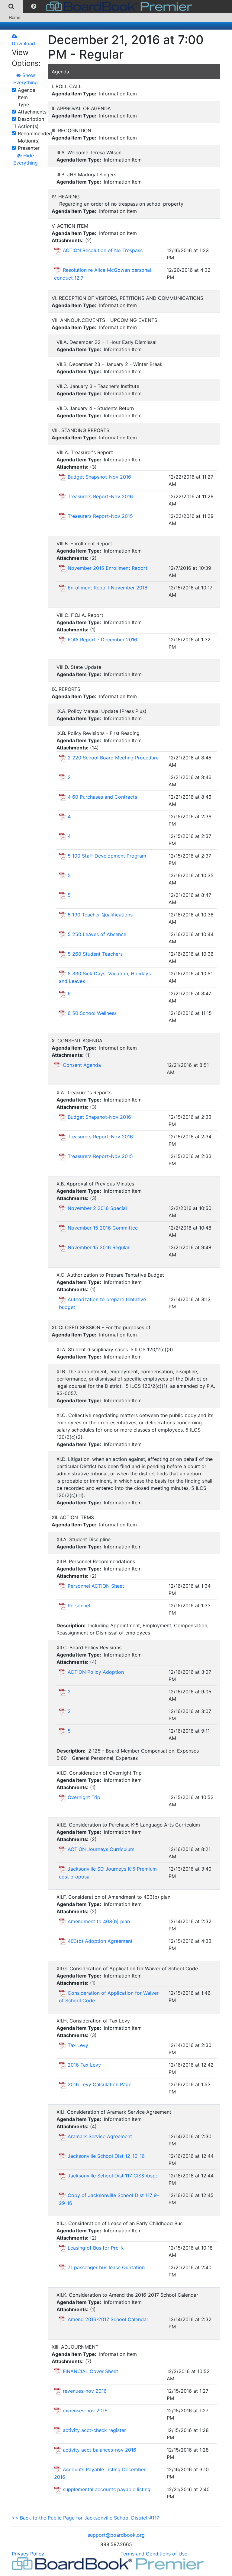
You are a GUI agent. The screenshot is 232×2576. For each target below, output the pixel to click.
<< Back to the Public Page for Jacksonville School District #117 (85, 2518)
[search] (11, 6)
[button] (34, 6)
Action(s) (28, 126)
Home (14, 17)
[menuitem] (11, 6)
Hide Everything (26, 159)
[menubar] (98, 6)
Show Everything (26, 79)
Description (31, 119)
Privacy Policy (28, 2554)
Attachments (32, 112)
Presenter (29, 148)
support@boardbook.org (116, 2535)
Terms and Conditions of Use (154, 2554)
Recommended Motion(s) (35, 137)
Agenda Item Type (27, 97)
